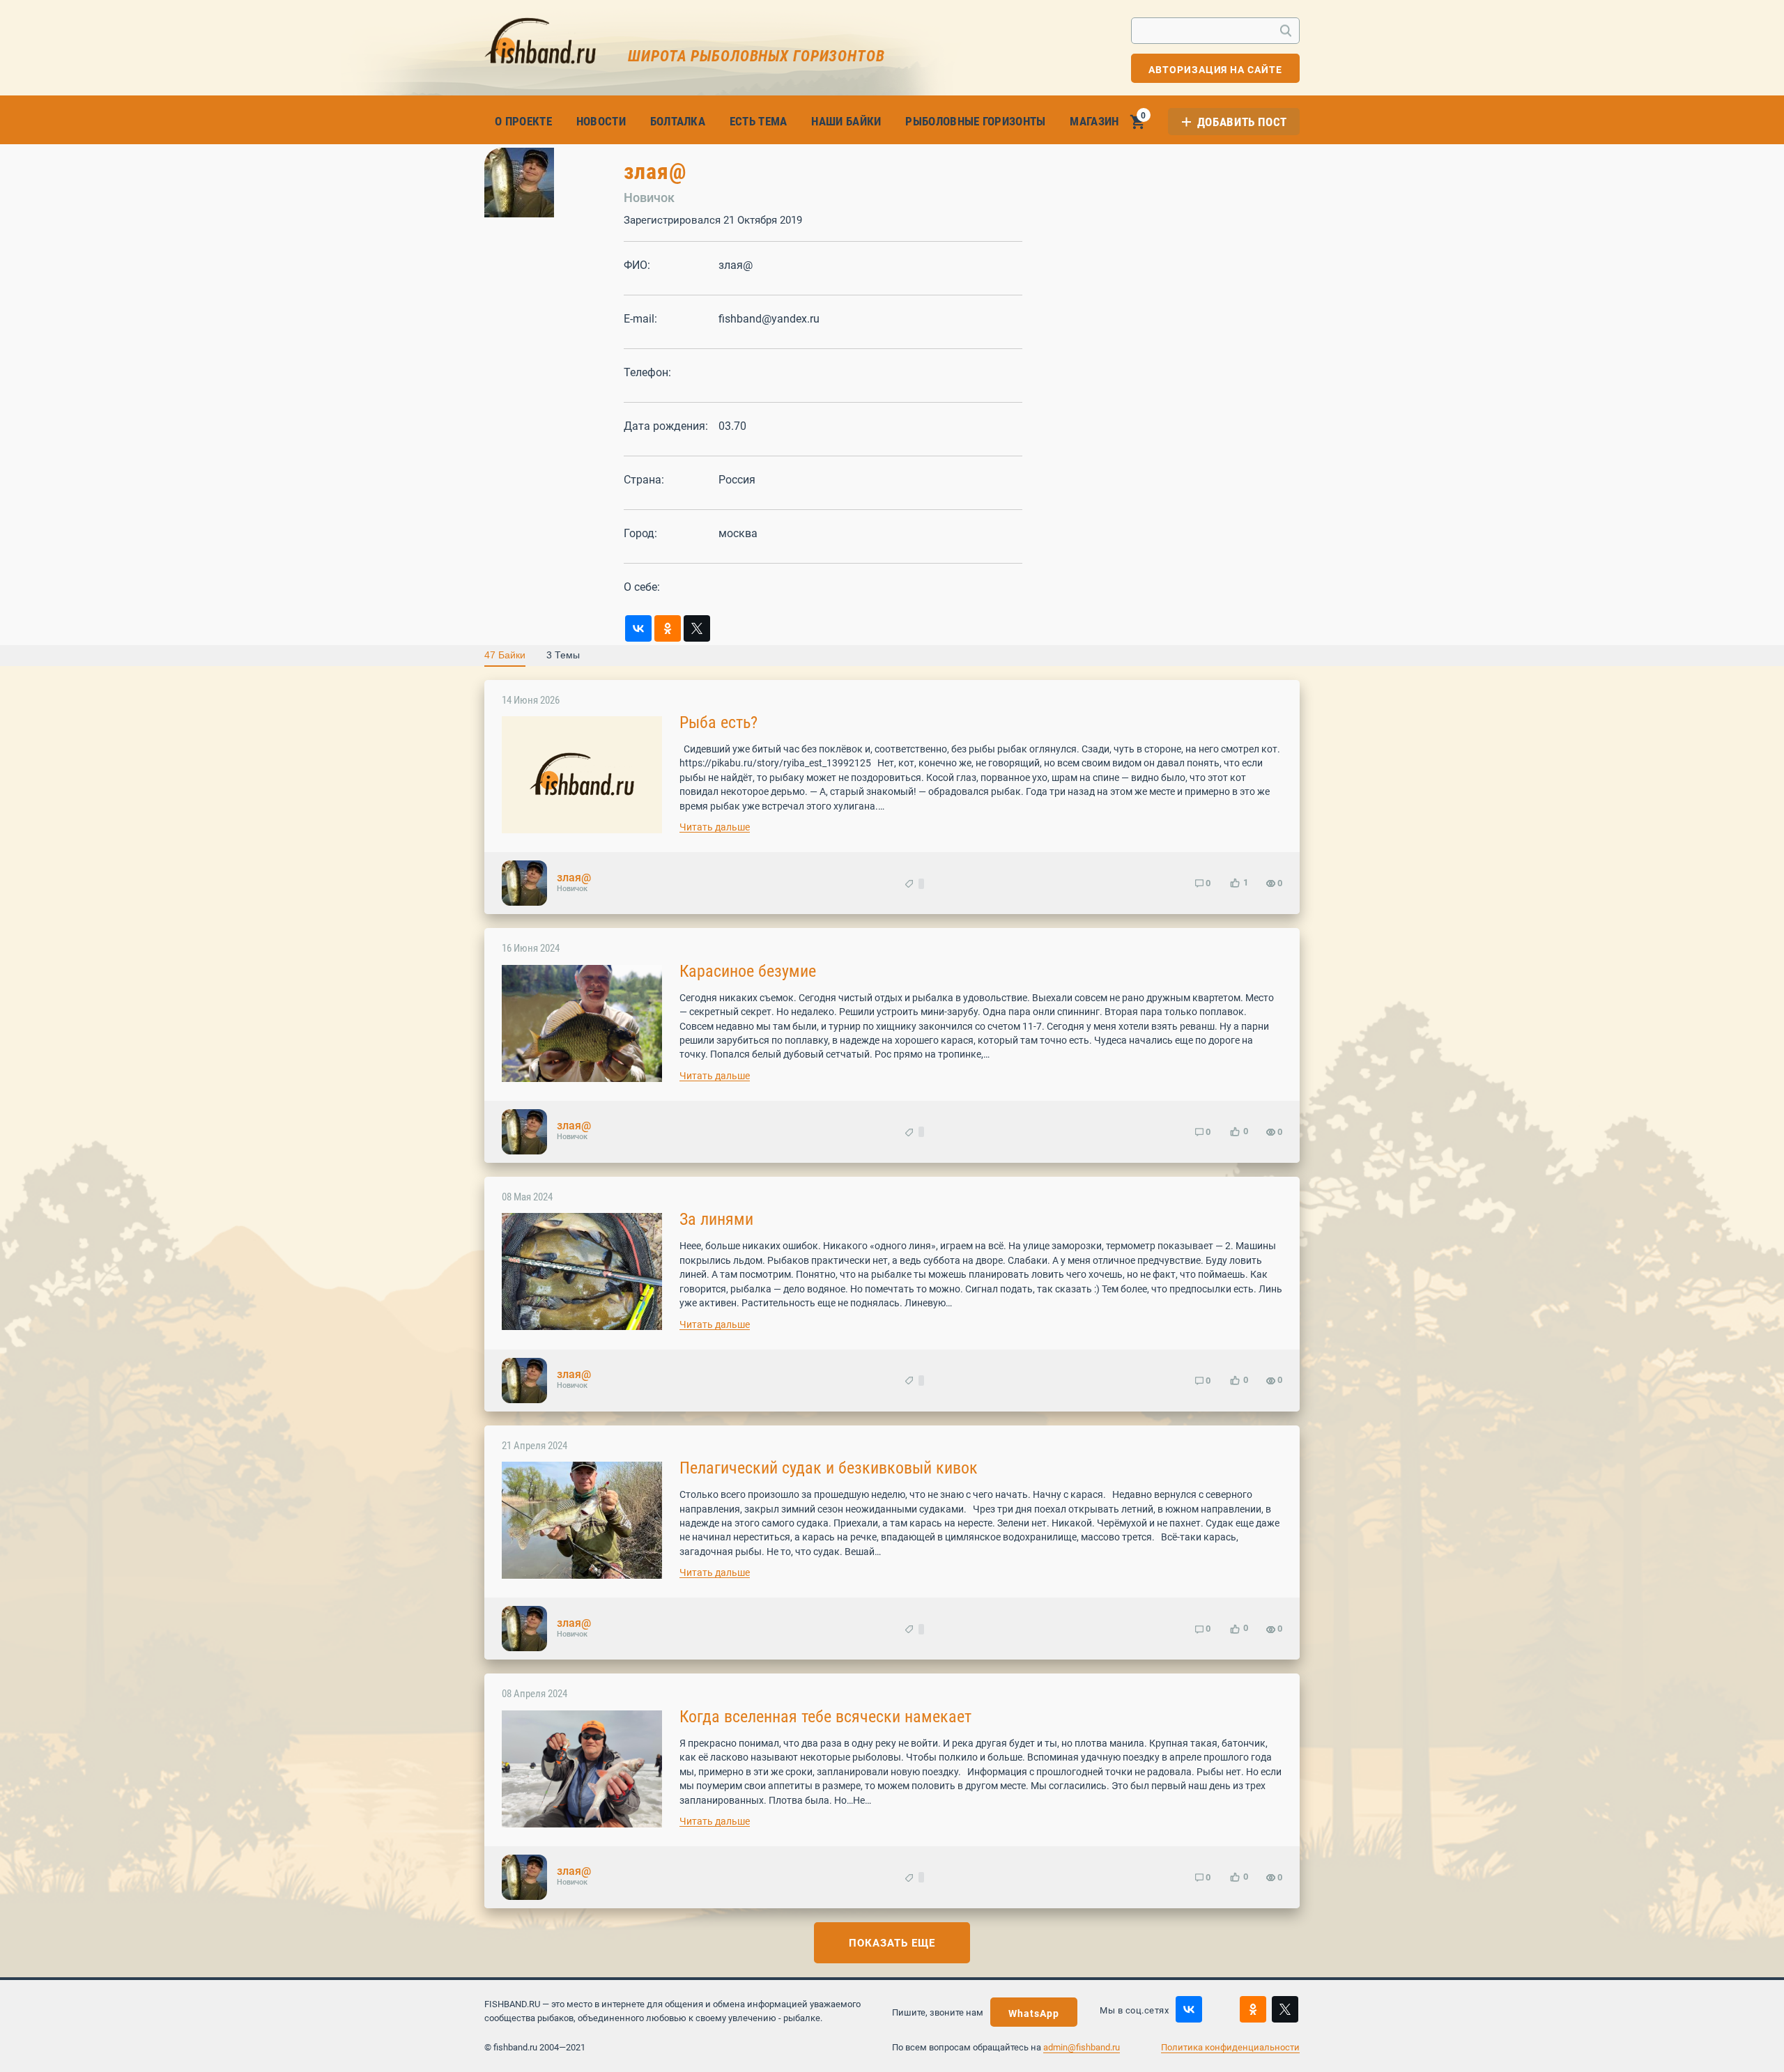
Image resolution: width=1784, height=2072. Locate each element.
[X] (697, 628)
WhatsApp (1034, 2013)
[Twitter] (1285, 2009)
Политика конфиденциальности (1230, 2047)
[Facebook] (1221, 2009)
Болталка (678, 121)
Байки (505, 655)
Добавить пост (1242, 122)
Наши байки (846, 121)
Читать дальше (715, 827)
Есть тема (759, 121)
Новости (601, 121)
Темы (563, 655)
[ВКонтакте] (638, 628)
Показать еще (892, 1943)
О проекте (523, 121)
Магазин (1094, 121)
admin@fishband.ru (1082, 2047)
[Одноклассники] (668, 628)
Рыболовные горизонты (975, 121)
